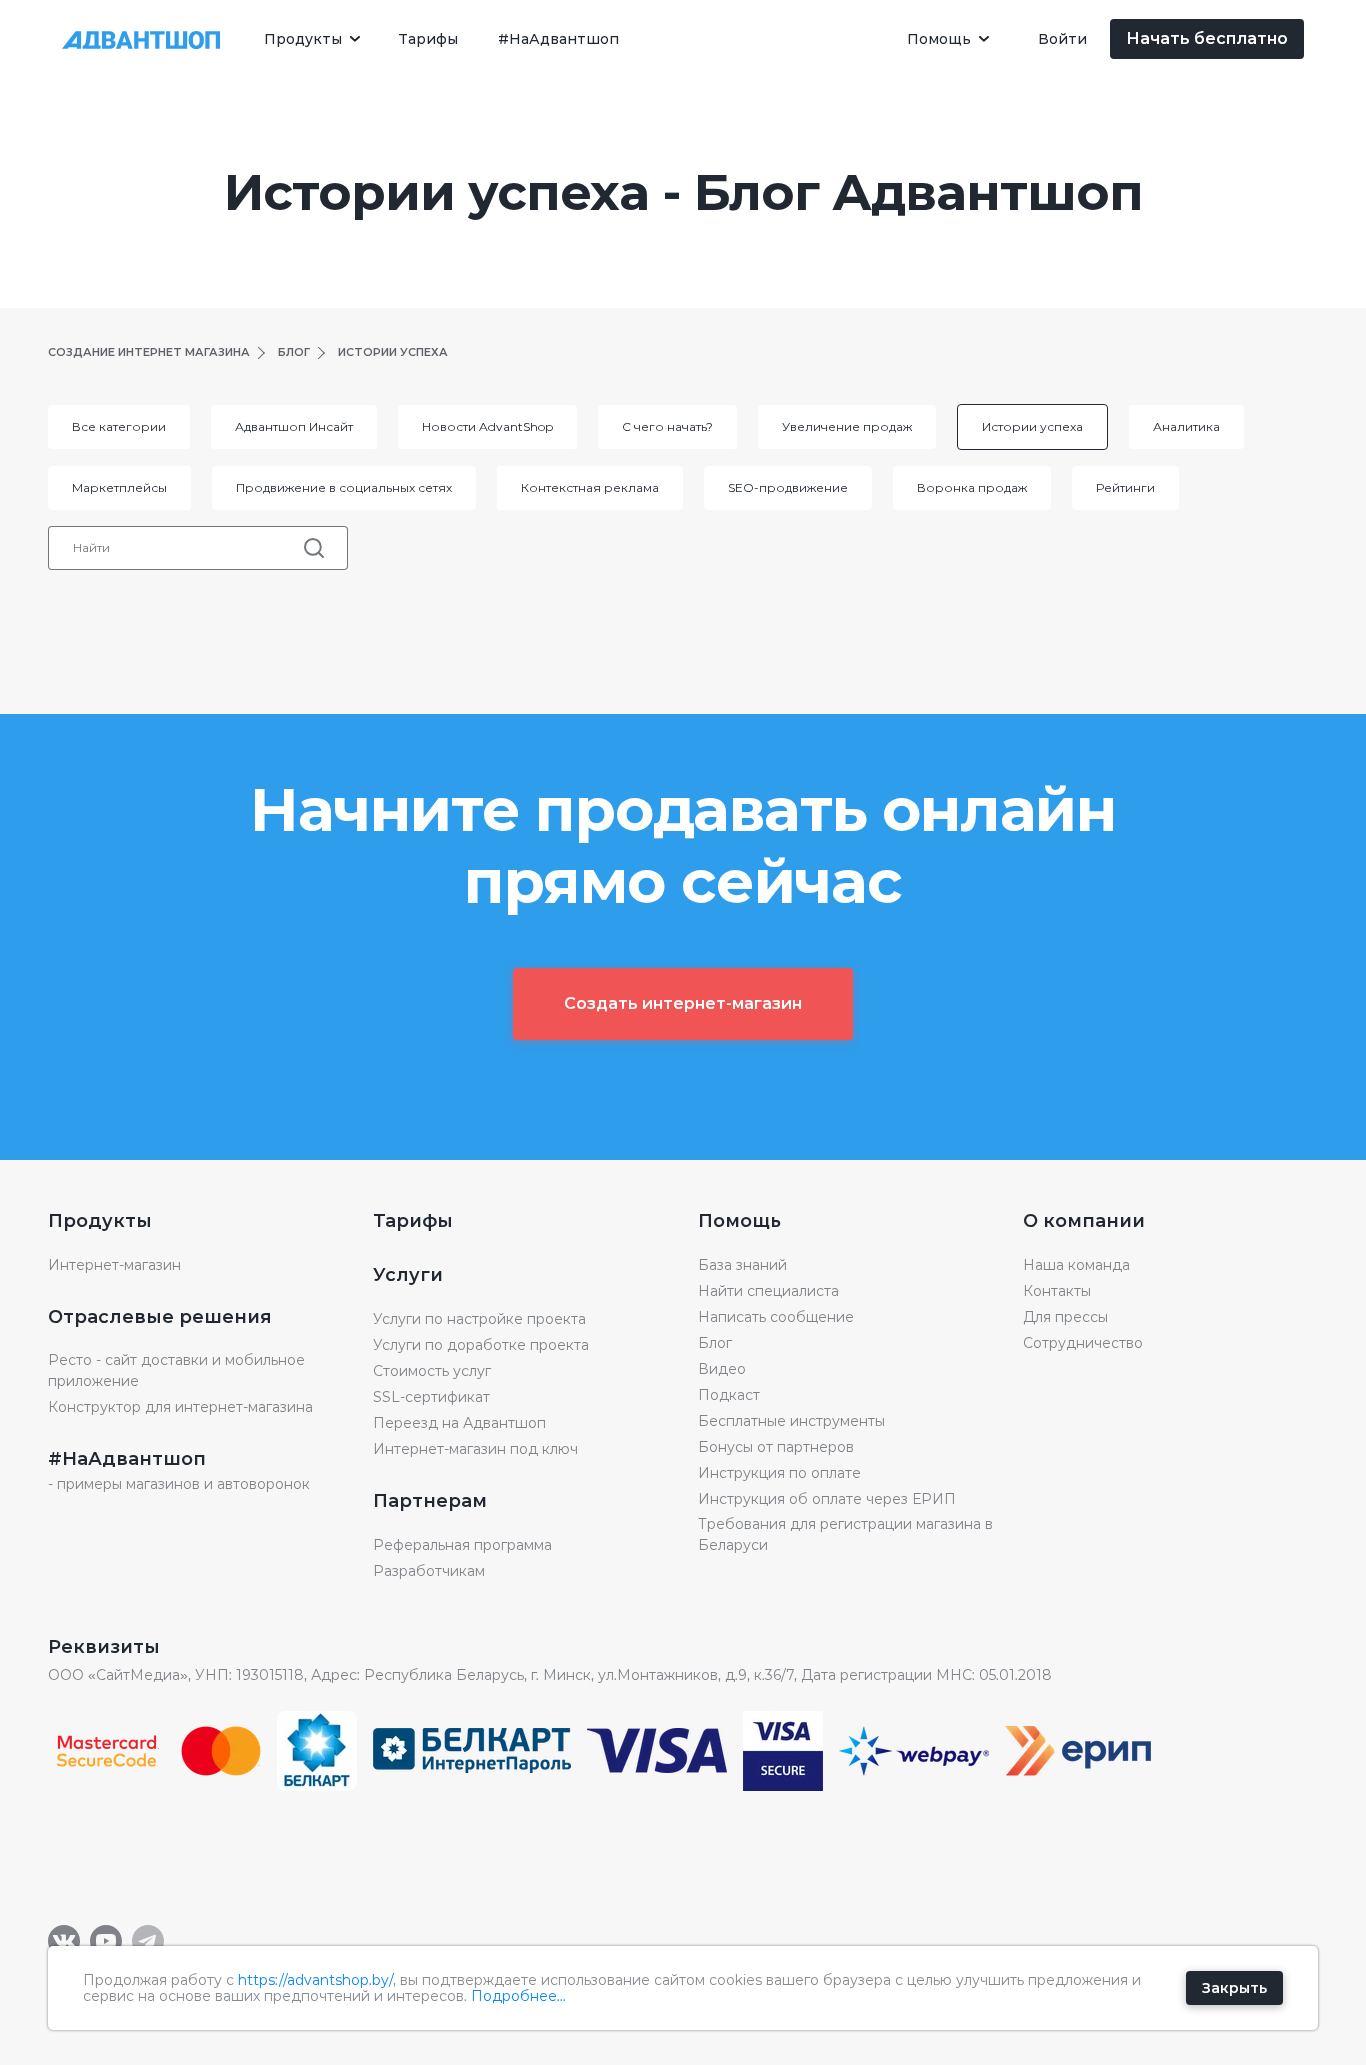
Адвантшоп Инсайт (294, 426)
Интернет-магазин (114, 1265)
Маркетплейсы (119, 487)
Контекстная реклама (590, 487)
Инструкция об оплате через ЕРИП (827, 1499)
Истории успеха (1032, 426)
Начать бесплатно (1207, 38)
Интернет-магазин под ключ (475, 1449)
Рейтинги (1125, 487)
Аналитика (1186, 426)
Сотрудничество (1083, 1343)
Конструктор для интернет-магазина (180, 1407)
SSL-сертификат (431, 1397)
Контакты (1057, 1291)
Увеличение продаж (847, 426)
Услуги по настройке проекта (479, 1319)
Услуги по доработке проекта (481, 1345)
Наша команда (1076, 1265)
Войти (1063, 39)
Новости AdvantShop (487, 426)
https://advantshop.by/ (315, 1980)
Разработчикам (429, 1571)
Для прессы (1065, 1317)
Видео (722, 1369)
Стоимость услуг (432, 1371)
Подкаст (729, 1395)
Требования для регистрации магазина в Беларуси (845, 1534)
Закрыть (1234, 1988)
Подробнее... (518, 1996)
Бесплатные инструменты (791, 1421)
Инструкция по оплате (779, 1473)
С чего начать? (667, 426)
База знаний (742, 1265)
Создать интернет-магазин (683, 1003)
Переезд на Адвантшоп (459, 1423)
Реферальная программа (462, 1545)
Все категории (119, 426)
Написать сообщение (776, 1317)
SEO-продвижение (788, 487)
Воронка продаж (972, 487)
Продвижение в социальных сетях (344, 487)
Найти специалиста (768, 1291)
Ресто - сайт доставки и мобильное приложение (176, 1370)
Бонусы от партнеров (776, 1447)
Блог (715, 1343)
